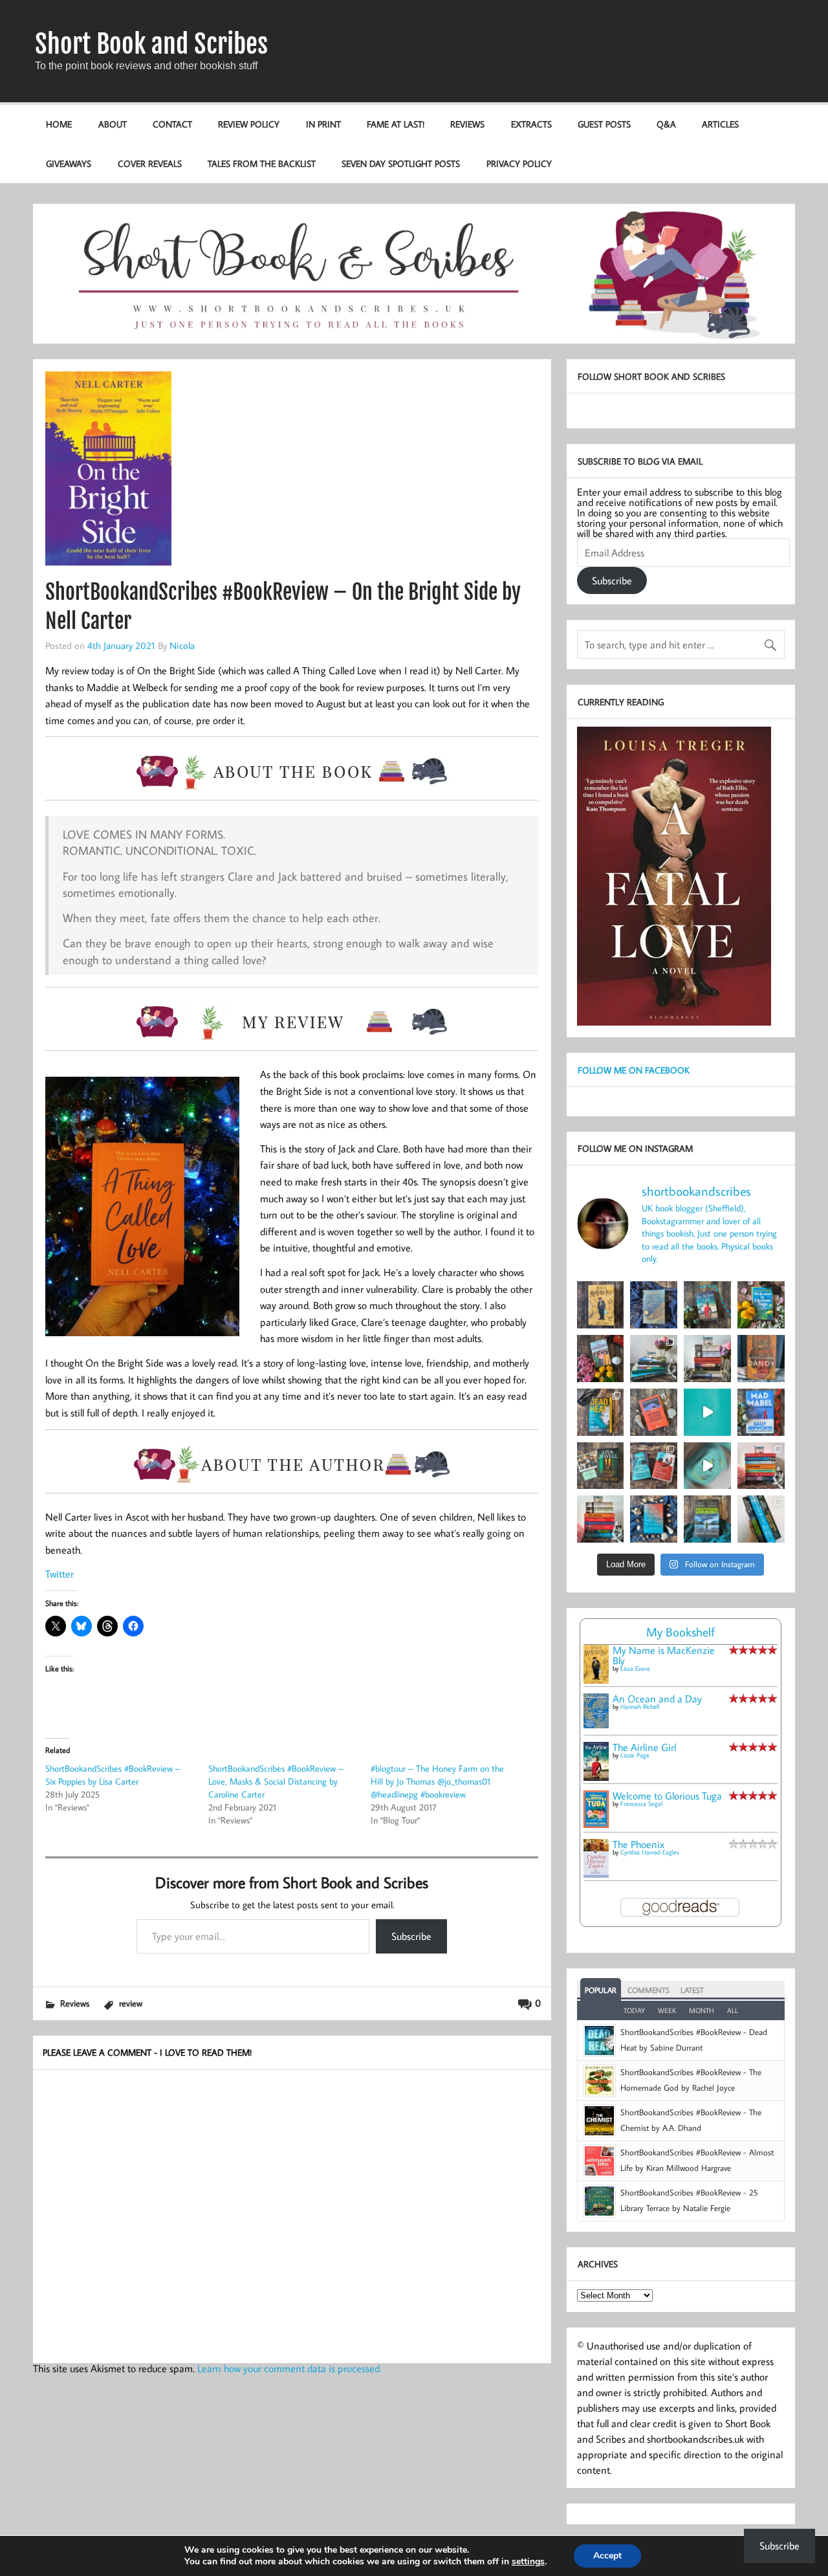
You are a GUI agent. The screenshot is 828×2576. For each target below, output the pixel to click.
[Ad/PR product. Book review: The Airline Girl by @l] (707, 1305)
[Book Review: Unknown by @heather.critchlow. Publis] (707, 1519)
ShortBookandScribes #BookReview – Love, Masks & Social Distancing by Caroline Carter (276, 1781)
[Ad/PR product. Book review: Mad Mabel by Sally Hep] (761, 1412)
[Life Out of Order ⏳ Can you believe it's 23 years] (707, 1466)
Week (667, 2010)
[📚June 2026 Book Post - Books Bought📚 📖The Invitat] (761, 1466)
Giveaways (69, 163)
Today (634, 2010)
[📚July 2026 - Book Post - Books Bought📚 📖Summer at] (654, 1359)
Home (59, 124)
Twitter (60, 1574)
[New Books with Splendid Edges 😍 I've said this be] (654, 1466)
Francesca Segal (641, 1804)
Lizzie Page (635, 1755)
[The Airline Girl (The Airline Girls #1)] (596, 1777)
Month (702, 2010)
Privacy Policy (519, 163)
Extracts (531, 124)
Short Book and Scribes (151, 44)
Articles (720, 124)
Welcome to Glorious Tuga (667, 1796)
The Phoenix (638, 1844)
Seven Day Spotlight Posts (401, 163)
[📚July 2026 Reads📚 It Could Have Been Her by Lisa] (707, 1359)
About (113, 124)
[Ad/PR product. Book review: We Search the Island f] (654, 1412)
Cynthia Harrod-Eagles (650, 1852)
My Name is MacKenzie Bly (664, 1655)
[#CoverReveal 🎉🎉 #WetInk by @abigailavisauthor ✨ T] (707, 1412)
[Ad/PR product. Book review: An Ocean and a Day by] (654, 1305)
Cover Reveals (150, 163)
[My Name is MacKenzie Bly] (596, 1681)
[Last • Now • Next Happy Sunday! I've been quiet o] (761, 1519)
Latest (692, 1990)
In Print (323, 124)
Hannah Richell (640, 1707)
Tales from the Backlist (262, 163)
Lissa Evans (635, 1668)
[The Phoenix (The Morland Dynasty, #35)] (596, 1874)
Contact (172, 124)
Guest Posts (604, 124)
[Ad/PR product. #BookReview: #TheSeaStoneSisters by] (654, 1519)
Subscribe (411, 1936)
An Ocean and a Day (657, 1699)
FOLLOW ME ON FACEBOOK (634, 1070)
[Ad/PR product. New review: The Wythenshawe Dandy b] (761, 1359)
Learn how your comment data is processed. (289, 2368)
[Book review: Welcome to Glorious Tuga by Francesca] (761, 1305)
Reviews (467, 124)
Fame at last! (396, 124)
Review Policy (249, 124)
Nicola (182, 645)
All (733, 2010)
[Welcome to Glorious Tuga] (596, 1824)
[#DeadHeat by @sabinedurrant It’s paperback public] (601, 1412)
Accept (607, 2556)
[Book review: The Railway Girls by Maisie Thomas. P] (601, 1359)
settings (528, 2562)
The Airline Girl (644, 1747)
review (131, 2003)
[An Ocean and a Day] (596, 1724)
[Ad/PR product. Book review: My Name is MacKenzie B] (601, 1305)
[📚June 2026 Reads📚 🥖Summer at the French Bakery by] (601, 1519)
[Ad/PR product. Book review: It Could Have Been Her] (601, 1466)
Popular (601, 1990)
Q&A (666, 124)
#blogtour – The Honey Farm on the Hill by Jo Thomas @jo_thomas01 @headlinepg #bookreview (437, 1781)
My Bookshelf (681, 1632)
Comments (648, 1990)
